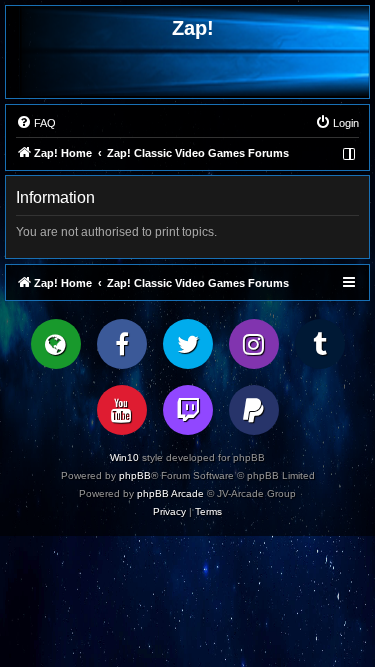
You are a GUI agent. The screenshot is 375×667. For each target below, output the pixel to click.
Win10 (124, 457)
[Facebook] (122, 344)
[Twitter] (188, 344)
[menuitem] (36, 123)
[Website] (56, 344)
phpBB (135, 475)
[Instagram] (254, 344)
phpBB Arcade (170, 493)
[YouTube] (122, 410)
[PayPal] (254, 410)
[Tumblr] (320, 344)
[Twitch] (188, 410)
